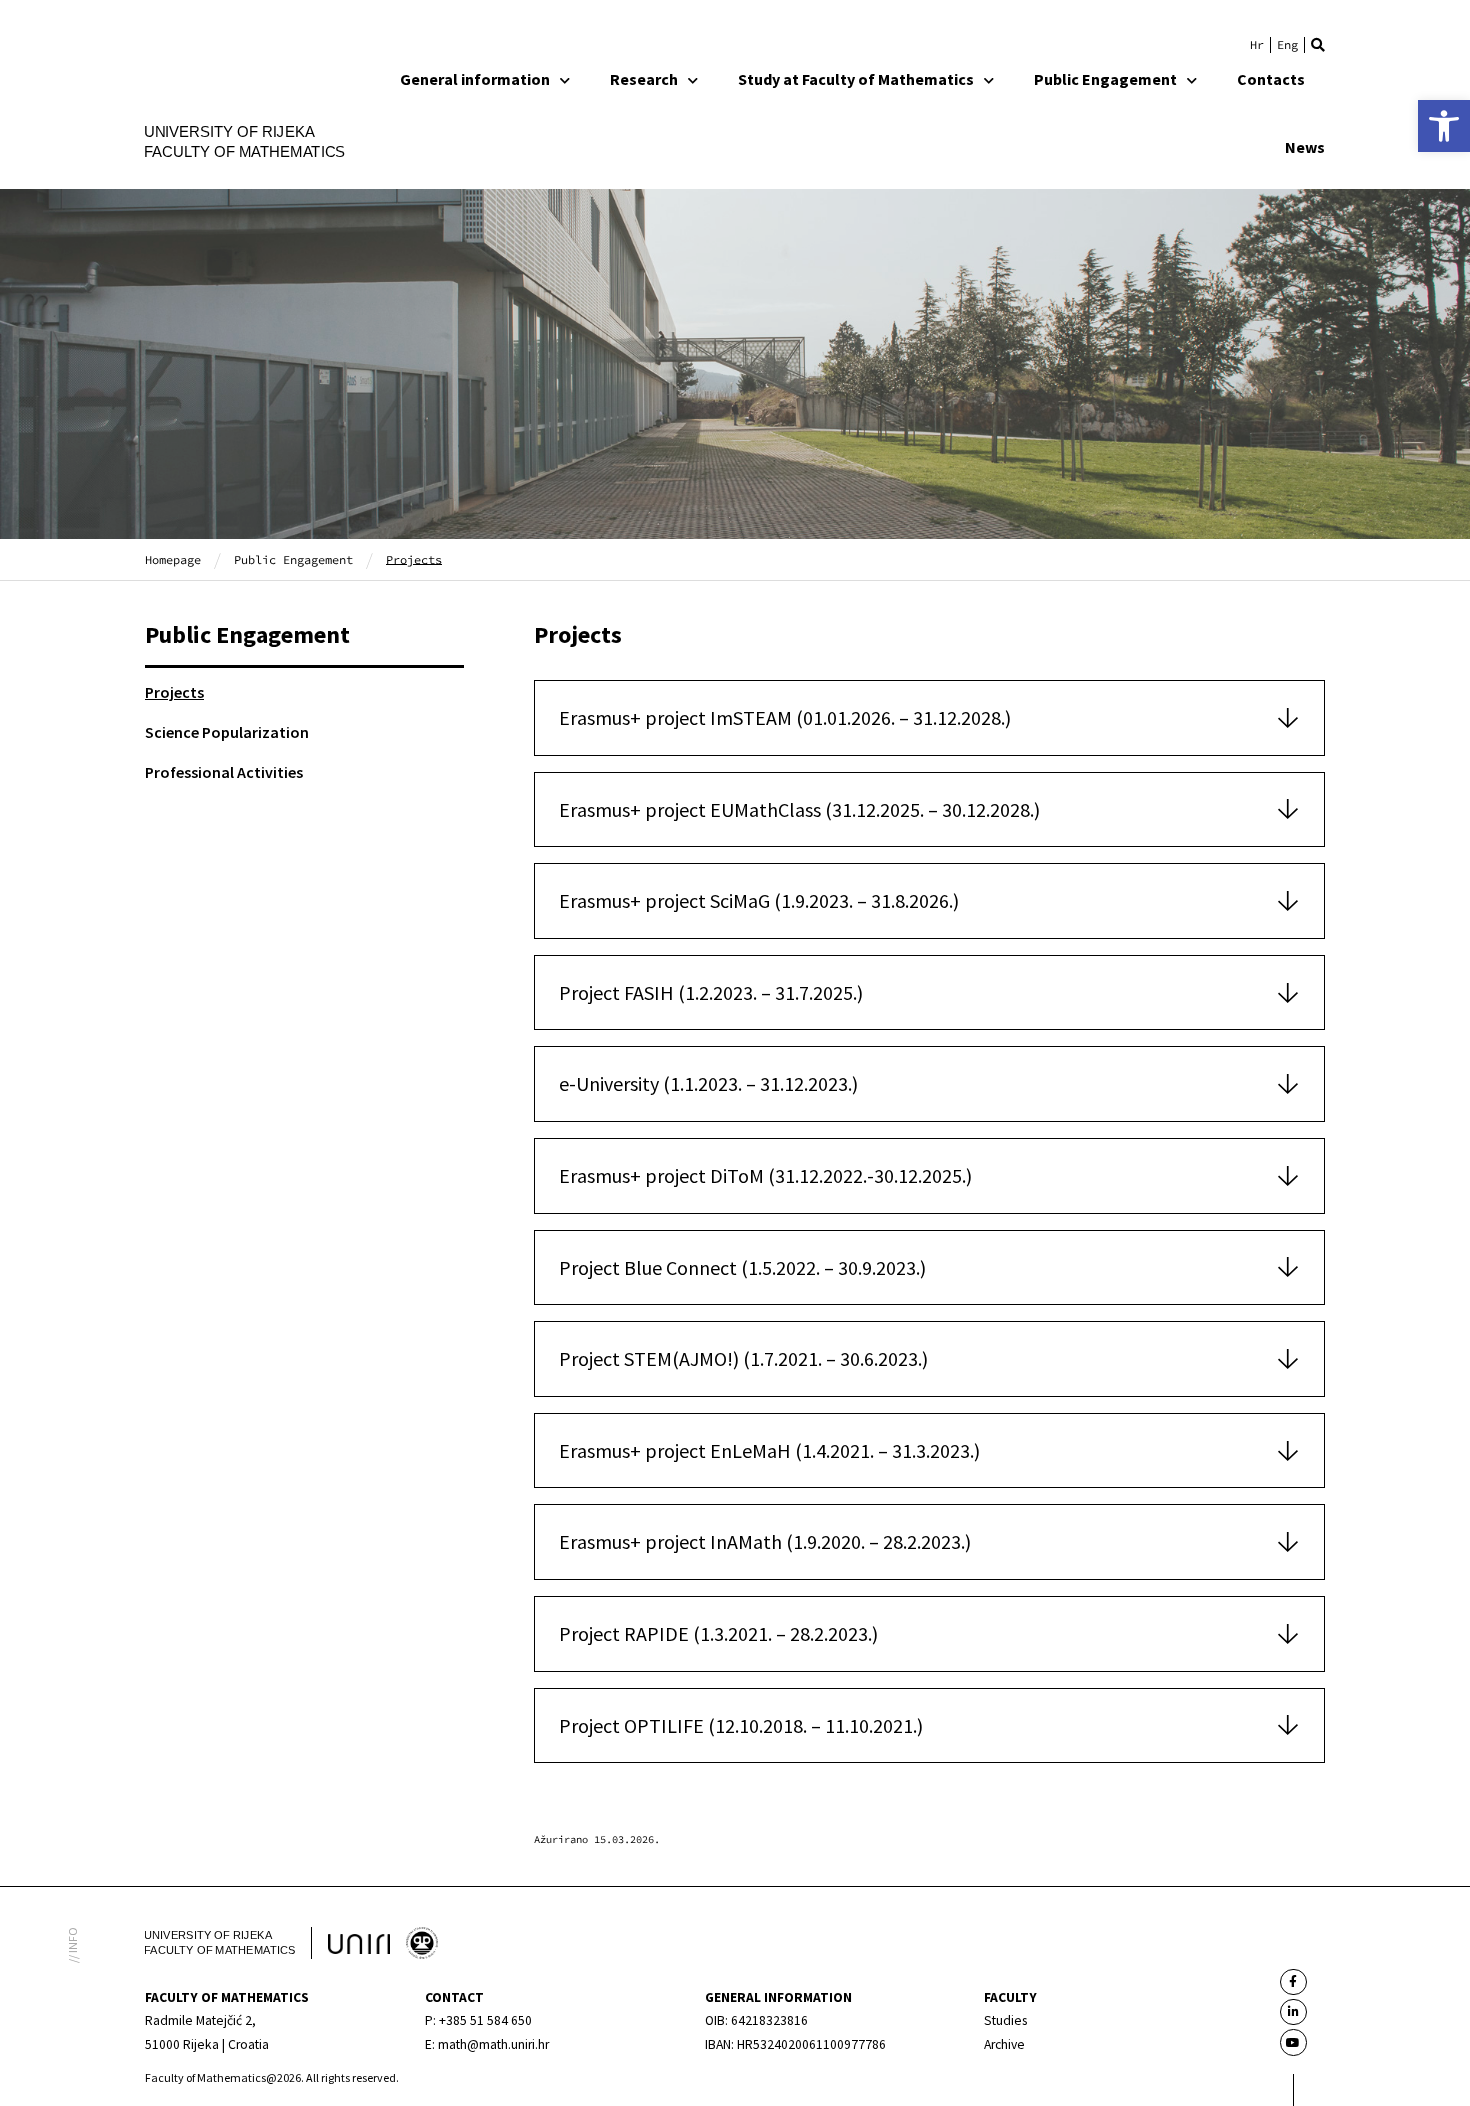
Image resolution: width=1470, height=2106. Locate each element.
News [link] (1305, 147)
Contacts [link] (1271, 79)
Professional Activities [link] (224, 772)
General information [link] (475, 79)
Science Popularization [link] (227, 732)
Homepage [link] (173, 558)
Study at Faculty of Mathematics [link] (856, 79)
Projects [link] (174, 692)
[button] (1318, 45)
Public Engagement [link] (1105, 79)
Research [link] (644, 79)
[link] (1444, 126)
